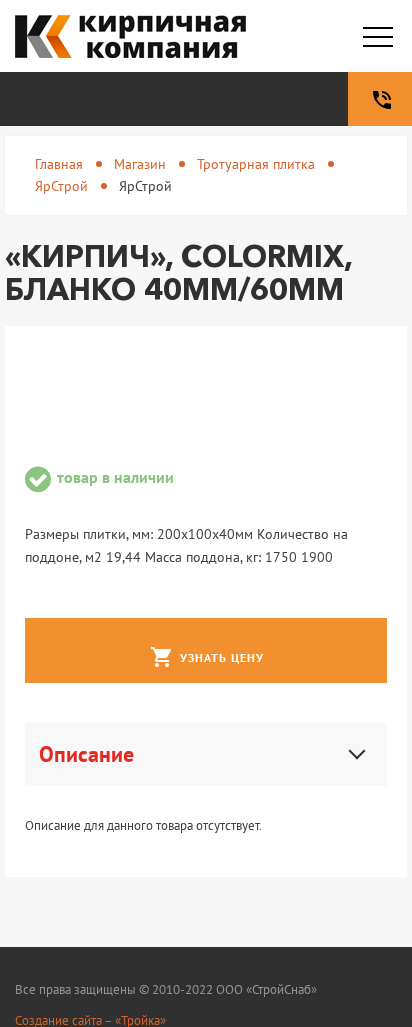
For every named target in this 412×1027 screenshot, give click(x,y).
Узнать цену (207, 657)
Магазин (140, 164)
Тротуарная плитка (256, 164)
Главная (59, 164)
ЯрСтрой (61, 186)
